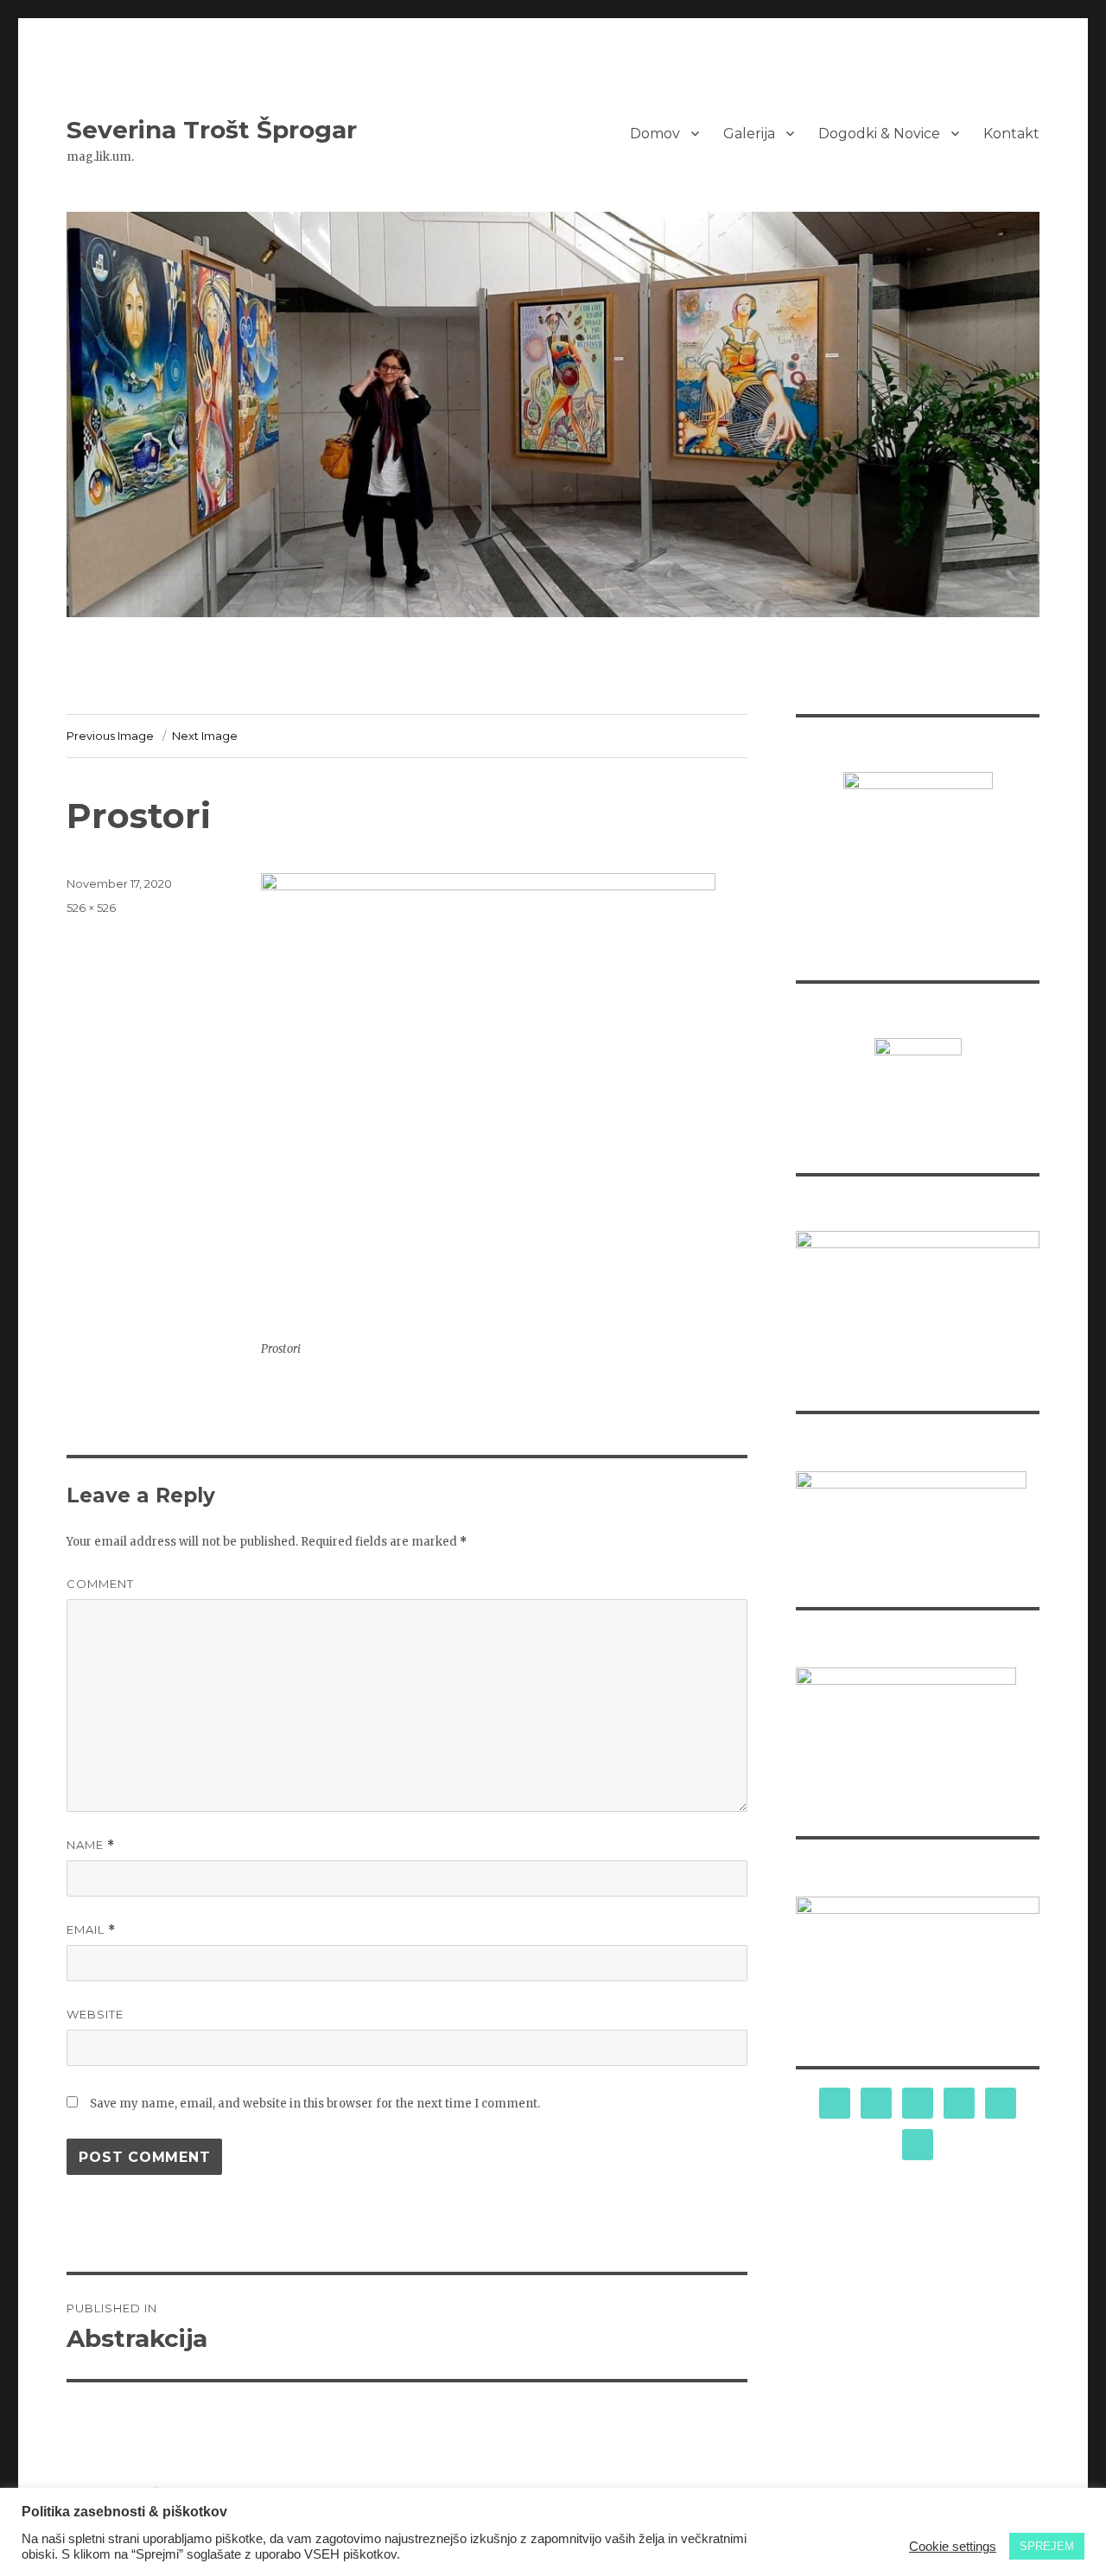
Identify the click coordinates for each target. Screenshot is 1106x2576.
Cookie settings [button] (953, 2547)
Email (91, 1930)
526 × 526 (91, 908)
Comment (100, 1584)
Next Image (205, 736)
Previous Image (110, 736)
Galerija (749, 134)
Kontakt (1011, 134)
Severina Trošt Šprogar (212, 130)
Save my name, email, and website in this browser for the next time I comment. (315, 2104)
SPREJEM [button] (1047, 2546)
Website (95, 2014)
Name (91, 1845)
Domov (655, 134)
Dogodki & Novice (879, 134)
